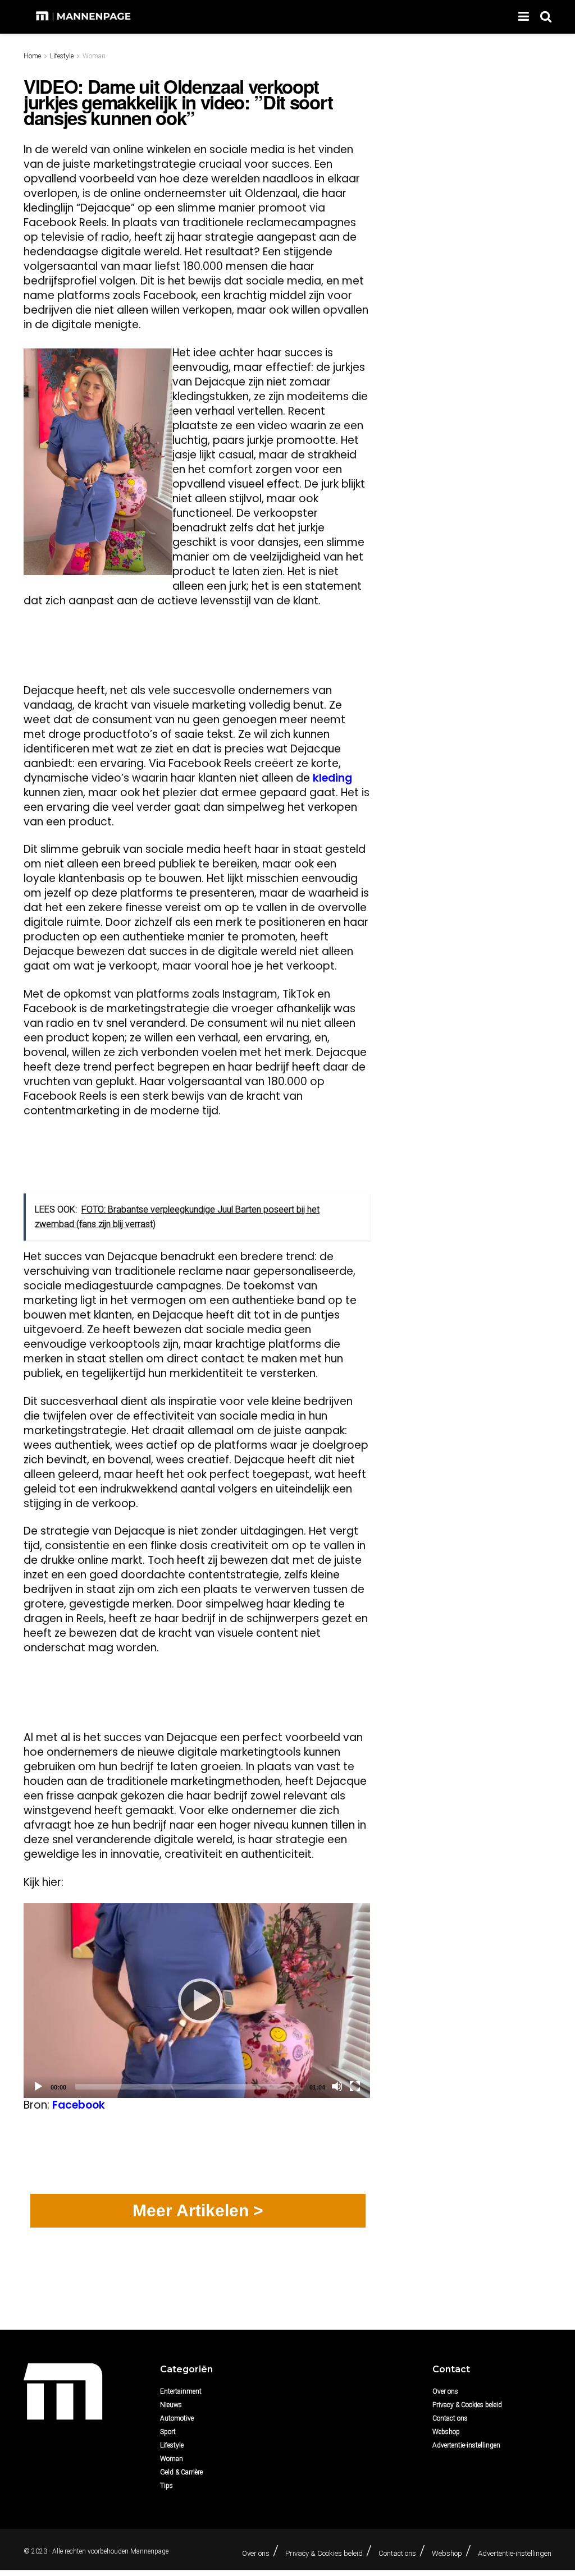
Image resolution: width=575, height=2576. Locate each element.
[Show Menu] (524, 17)
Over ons (445, 2391)
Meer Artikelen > (198, 2210)
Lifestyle (62, 56)
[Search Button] (546, 17)
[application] (197, 2001)
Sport (168, 2432)
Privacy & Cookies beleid (467, 2405)
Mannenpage (149, 2551)
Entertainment (181, 2391)
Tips (166, 2486)
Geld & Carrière (181, 2472)
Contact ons (450, 2418)
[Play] (197, 2000)
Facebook (79, 2105)
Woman (94, 56)
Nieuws (171, 2405)
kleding (332, 778)
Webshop (446, 2432)
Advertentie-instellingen (466, 2445)
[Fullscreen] (355, 2086)
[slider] (188, 2087)
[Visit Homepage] (85, 17)
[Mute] (337, 2086)
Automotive (177, 2418)
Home (32, 56)
